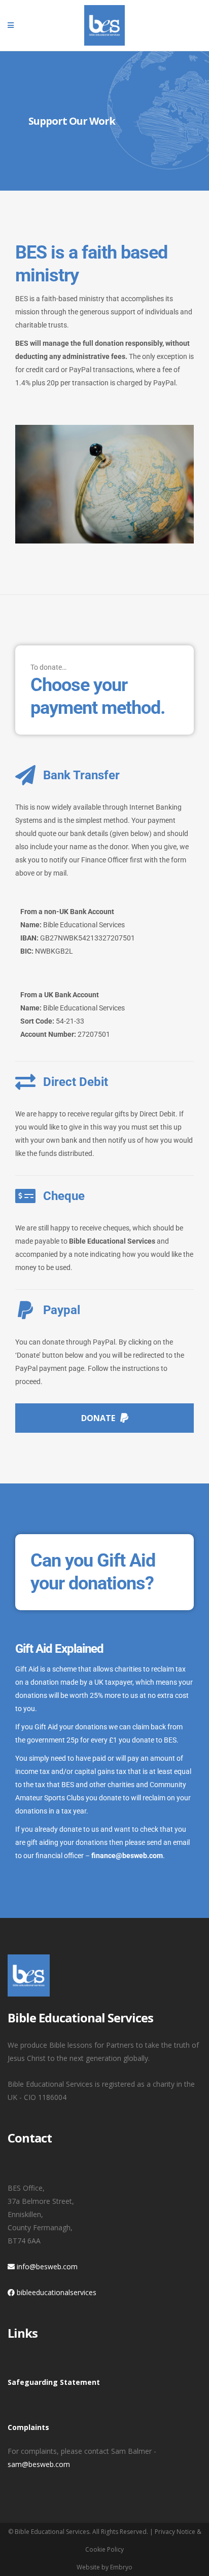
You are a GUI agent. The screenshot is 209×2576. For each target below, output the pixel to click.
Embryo (121, 2567)
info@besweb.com (46, 2266)
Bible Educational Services (52, 2532)
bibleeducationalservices (56, 2292)
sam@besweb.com (39, 2464)
